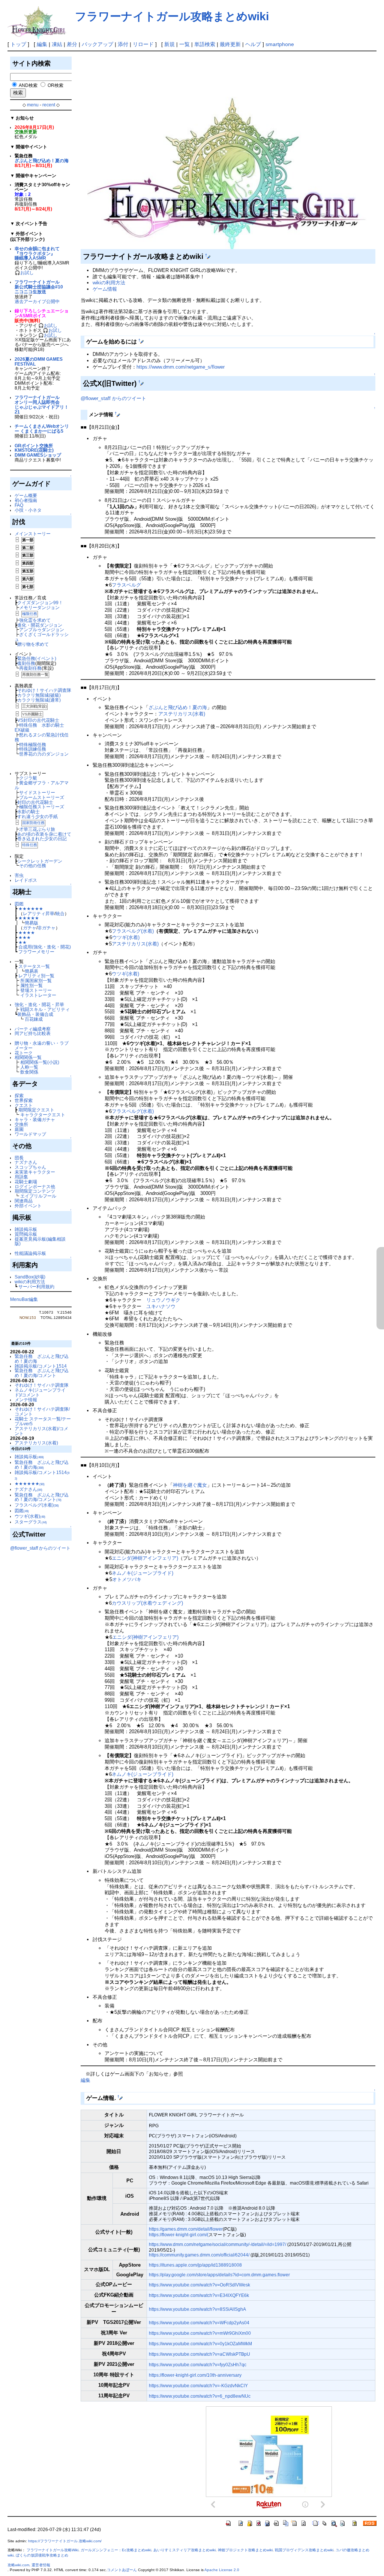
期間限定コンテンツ (35, 1191)
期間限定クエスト (36, 1110)
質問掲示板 (26, 1234)
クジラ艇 (28, 778)
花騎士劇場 (26, 1182)
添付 (123, 44)
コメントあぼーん (122, 2570)
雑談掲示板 (26, 1229)
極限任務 (30, 614)
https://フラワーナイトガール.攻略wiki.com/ (65, 2541)
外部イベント (28, 1206)
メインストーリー (33, 534)
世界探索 (24, 1100)
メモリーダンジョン (39, 607)
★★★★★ (29, 918)
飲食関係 (29, 1072)
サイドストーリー (37, 792)
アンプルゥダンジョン (42, 629)
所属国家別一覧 (36, 980)
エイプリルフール (38, 1196)
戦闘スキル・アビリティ (45, 1009)
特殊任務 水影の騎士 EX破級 (42, 727)
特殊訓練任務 (33, 749)
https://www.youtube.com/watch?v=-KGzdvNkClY (198, 2386)
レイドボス (26, 880)
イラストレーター (38, 995)
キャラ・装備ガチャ (35, 1119)
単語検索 (205, 44)
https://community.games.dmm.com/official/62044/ (199, 2255)
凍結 (57, 44)
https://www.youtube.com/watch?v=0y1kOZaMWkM (200, 2344)
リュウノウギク (163, 1300)
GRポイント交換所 (34, 446)
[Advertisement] (217, 72)
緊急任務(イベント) (37, 658)
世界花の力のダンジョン (44, 754)
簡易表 (31, 971)
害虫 (19, 875)
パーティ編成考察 (33, 1029)
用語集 (21, 1177)
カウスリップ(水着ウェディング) (147, 1603)
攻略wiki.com (18, 2565)
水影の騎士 (28, 812)
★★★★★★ (31, 909)
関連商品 (24, 1201)
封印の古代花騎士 (35, 802)
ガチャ (30, 928)
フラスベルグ (126, 585)
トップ (18, 44)
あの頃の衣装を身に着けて (44, 834)
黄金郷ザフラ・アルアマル (42, 785)
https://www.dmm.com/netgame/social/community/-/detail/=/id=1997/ (217, 2244)
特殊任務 (30, 845)
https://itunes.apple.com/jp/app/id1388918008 (195, 2265)
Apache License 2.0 (222, 2570)
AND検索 (28, 85)
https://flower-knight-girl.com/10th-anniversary (195, 2375)
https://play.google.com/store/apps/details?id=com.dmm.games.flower (219, 2275)
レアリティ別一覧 (36, 976)
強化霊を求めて (35, 620)
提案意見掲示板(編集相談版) (40, 1241)
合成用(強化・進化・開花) (45, 947)
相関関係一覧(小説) (40, 1062)
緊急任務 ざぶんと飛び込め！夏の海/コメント (42, 1373)
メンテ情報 (26, 1400)
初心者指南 (26, 500)
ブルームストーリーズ (42, 797)
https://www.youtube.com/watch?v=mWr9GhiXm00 (200, 2333)
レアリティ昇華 (39, 913)
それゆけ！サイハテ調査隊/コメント (42, 1411)
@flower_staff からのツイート (40, 1548)
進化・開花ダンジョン (40, 625)
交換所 (21, 1124)
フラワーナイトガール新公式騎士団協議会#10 (39, 284)
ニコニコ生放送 (30, 292)
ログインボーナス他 (35, 1186)
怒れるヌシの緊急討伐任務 (42, 737)
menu (33, 105)
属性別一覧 (31, 985)
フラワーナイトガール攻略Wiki (52, 2550)
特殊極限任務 (33, 744)
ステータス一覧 (34, 966)
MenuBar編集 (24, 1299)
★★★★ (27, 933)
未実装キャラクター (35, 1172)
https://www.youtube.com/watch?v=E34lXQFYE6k (199, 2295)
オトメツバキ (127, 1579)
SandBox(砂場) (30, 1277)
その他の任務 (33, 865)
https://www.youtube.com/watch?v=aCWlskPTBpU (199, 2354)
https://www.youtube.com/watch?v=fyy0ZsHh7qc (198, 2365)
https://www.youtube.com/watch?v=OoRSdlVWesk (199, 2285)
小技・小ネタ (28, 510)
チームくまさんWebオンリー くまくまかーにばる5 (42, 429)
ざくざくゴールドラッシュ (42, 637)
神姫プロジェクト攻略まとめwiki (245, 2550)
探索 (19, 1095)
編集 (42, 44)
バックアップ (97, 44)
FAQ (19, 505)
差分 (72, 44)
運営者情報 (41, 2565)
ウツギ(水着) (30, 1516)
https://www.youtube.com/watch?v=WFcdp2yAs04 (199, 2323)
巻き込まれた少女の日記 (42, 839)
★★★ (25, 937)
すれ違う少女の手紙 (37, 816)
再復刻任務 (30, 668)
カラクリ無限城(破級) (39, 695)
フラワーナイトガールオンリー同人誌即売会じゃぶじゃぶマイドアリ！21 (42, 404)
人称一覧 (29, 1067)
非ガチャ (46, 928)
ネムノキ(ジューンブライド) (142, 1573)
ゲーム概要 (26, 495)
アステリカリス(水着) (36, 1443)
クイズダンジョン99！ (40, 603)
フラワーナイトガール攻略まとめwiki (172, 16)
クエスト (24, 1105)
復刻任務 (26, 663)
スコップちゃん (30, 1167)
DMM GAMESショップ (38, 455)
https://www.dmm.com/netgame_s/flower (181, 367)
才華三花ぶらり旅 (37, 829)
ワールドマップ (30, 1134)
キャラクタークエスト (43, 1115)
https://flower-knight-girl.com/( (179, 2235)
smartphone (280, 44)
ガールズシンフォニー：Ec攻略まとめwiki (116, 2550)
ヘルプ (253, 44)
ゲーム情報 (105, 289)
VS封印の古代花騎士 (38, 720)
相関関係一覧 (28, 1057)
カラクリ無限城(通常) (39, 700)
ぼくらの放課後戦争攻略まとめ (42, 2555)
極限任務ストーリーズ (42, 807)
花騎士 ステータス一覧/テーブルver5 (43, 1421)
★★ (22, 942)
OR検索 (55, 85)
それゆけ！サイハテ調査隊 (44, 690)
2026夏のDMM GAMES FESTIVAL (39, 361)
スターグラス (31, 1522)
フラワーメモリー (36, 952)
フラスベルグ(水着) (37, 1505)
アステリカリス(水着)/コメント (41, 1431)
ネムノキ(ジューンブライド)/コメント (40, 1392)
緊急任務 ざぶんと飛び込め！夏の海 (42, 1359)
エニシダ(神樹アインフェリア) (145, 1558)
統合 (60, 913)
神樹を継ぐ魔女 (190, 1485)
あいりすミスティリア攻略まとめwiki (184, 2550)
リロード (143, 44)
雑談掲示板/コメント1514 (41, 1366)
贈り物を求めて (33, 644)
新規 (169, 44)
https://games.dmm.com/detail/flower (186, 2229)
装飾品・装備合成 (35, 1014)
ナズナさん (26, 1162)
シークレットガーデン (40, 861)
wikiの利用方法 (30, 1282)
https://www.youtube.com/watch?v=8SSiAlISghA (197, 2309)
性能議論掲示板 (30, 1253)
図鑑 (19, 904)
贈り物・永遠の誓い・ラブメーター (42, 1045)
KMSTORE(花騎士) (34, 450)
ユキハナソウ (161, 1306)
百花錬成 (34, 1019)
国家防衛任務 (33, 823)
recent (49, 105)
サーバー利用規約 (36, 1287)
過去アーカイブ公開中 (37, 301)
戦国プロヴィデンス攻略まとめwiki (304, 2550)
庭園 (19, 1129)
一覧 (184, 44)
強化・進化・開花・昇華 (39, 1004)
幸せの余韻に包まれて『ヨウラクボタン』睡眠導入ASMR (37, 253)
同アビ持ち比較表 (33, 1033)
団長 (19, 1158)
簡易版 (31, 923)
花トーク (24, 1053)
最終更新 (230, 44)
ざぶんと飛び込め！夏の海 (42, 161)
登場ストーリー (36, 990)
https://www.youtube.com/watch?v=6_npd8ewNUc (200, 2396)
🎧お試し (24, 273)
